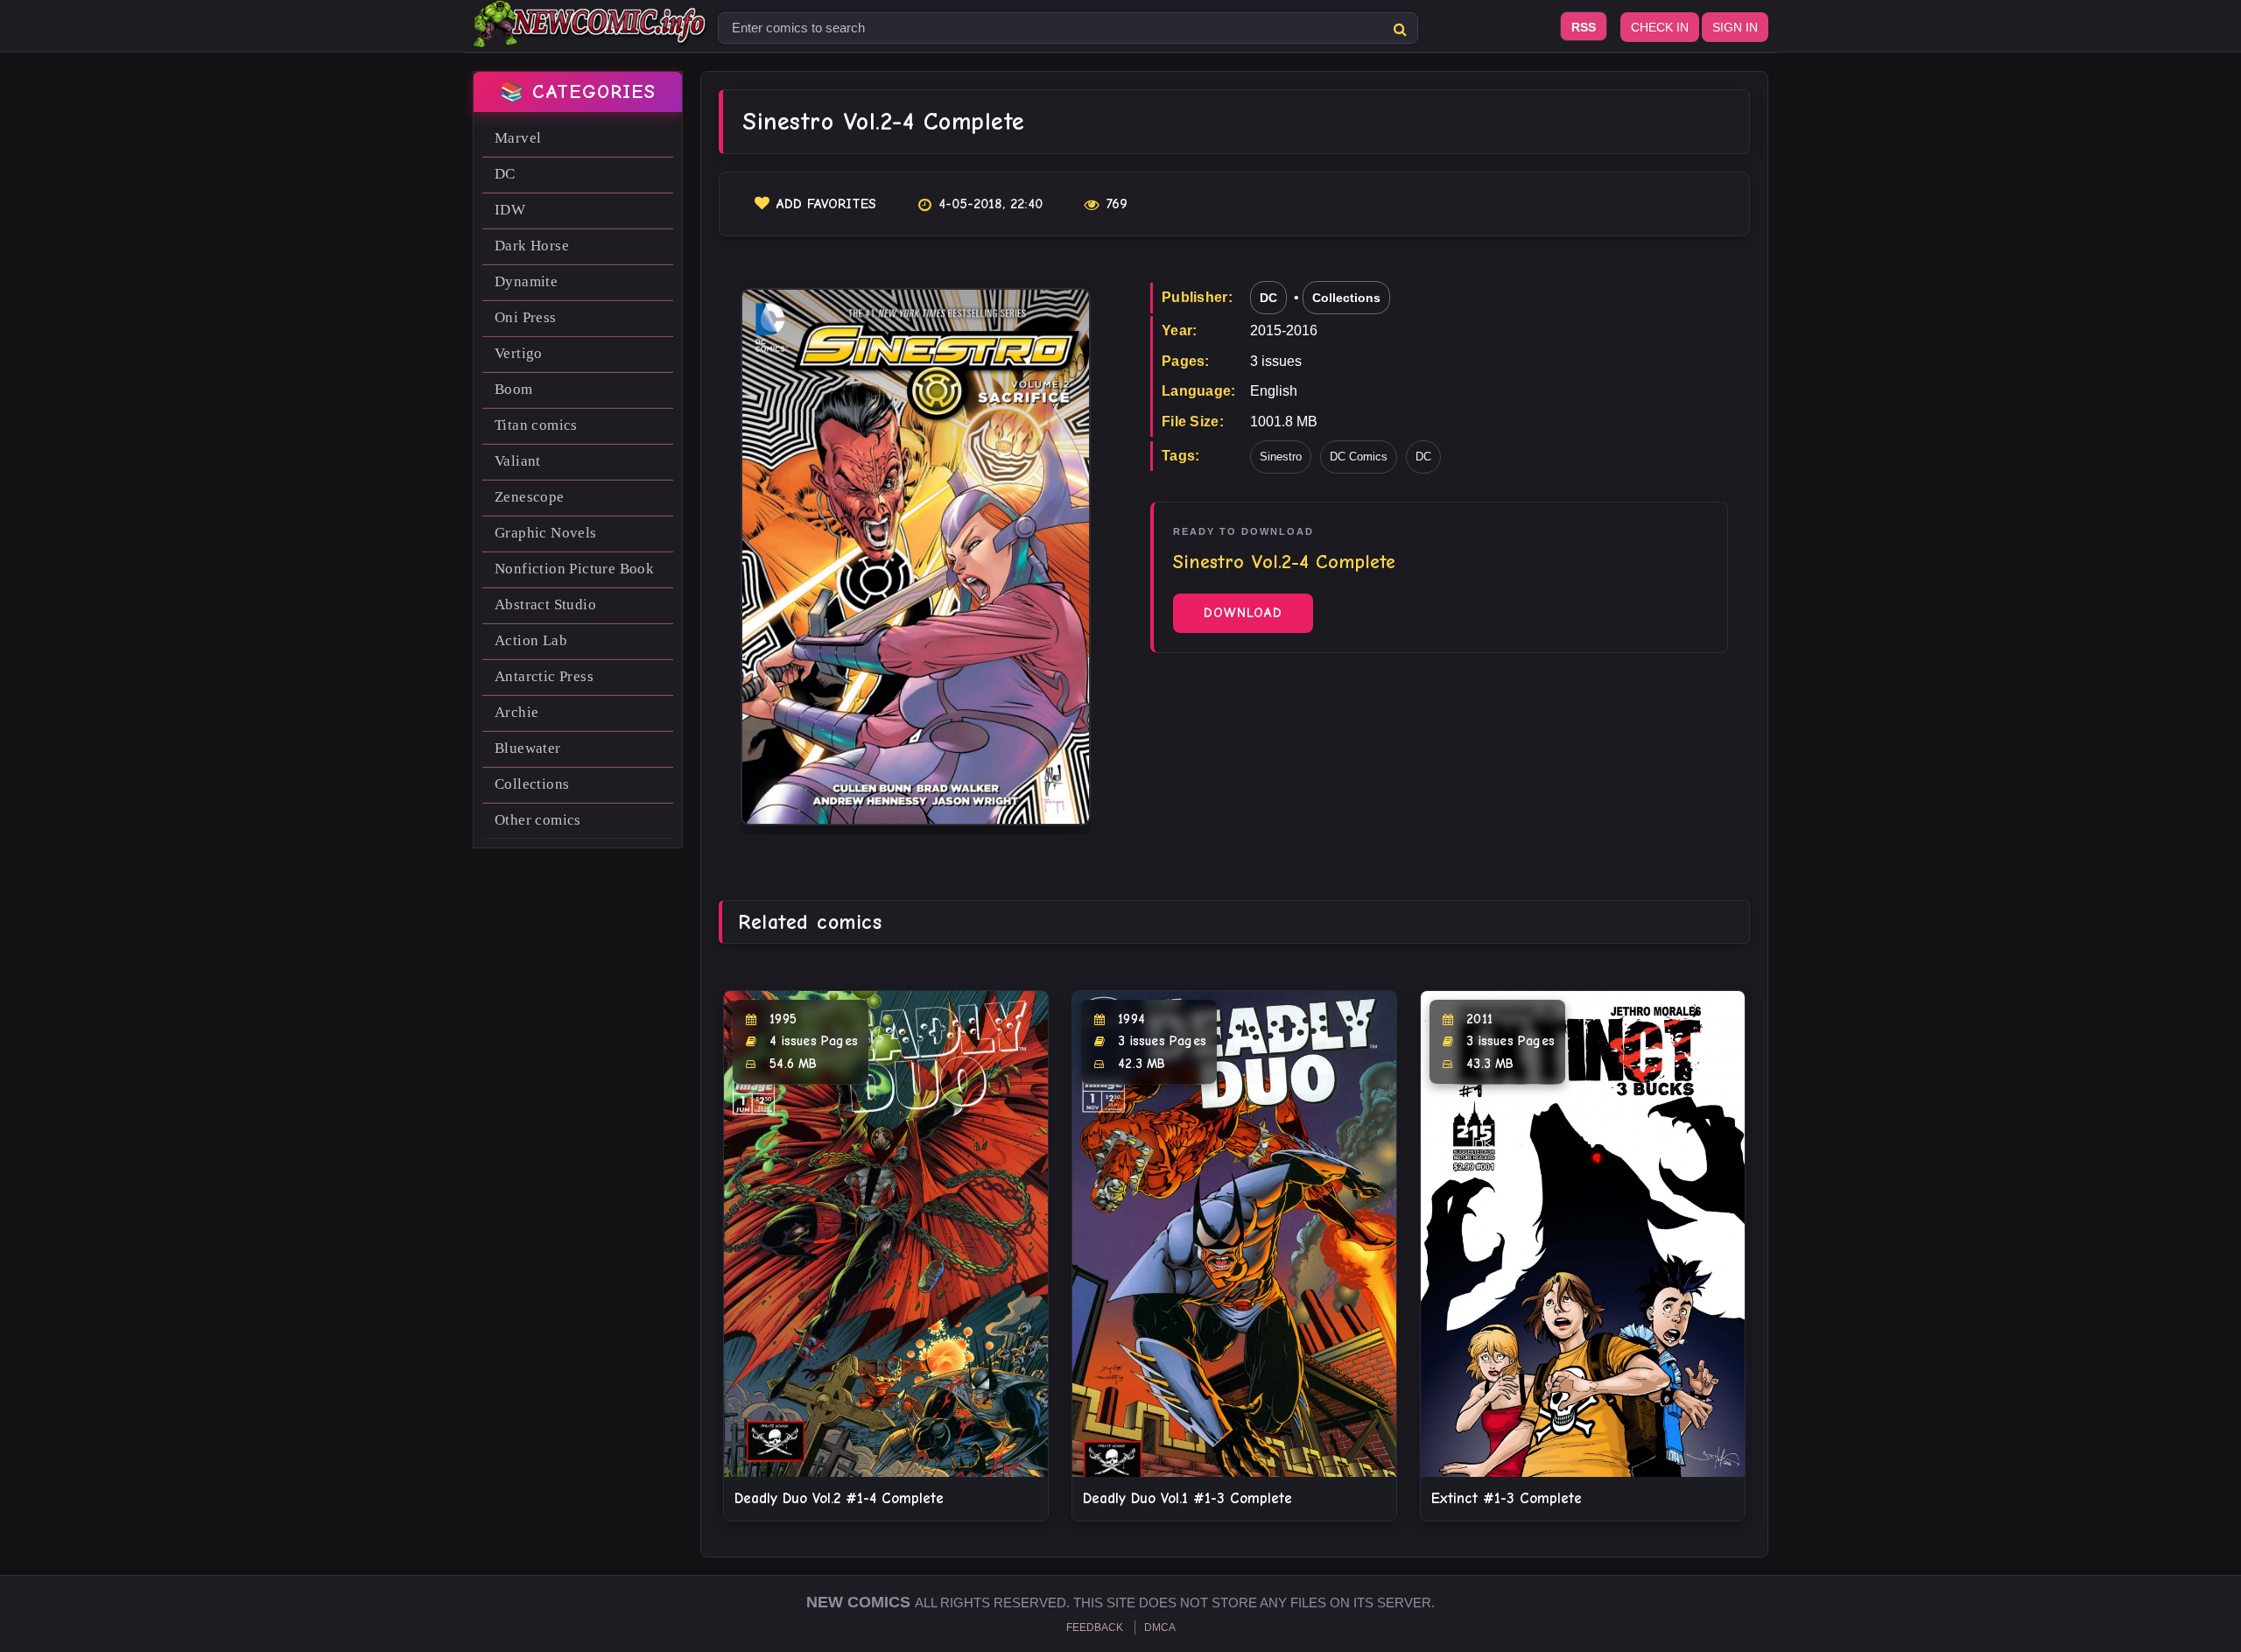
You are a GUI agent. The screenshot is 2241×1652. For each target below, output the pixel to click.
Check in (1660, 27)
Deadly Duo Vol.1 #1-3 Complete (1187, 1498)
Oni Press (526, 317)
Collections (532, 784)
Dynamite (526, 281)
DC (505, 174)
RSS (1584, 27)
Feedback (1095, 1627)
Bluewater (528, 748)
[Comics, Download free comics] (591, 35)
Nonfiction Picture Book (574, 569)
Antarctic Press (544, 676)
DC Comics (1359, 457)
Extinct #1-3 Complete (1507, 1498)
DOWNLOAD (1243, 613)
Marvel (518, 138)
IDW (510, 210)
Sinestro (1281, 457)
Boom (514, 389)
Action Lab (531, 640)
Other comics (538, 820)
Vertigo (519, 353)
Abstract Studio (545, 605)
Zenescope (530, 497)
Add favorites (826, 204)
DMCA (1160, 1627)
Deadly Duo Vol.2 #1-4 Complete (839, 1498)
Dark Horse (532, 246)
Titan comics (536, 425)
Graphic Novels (546, 533)
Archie (516, 712)
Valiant (518, 461)
